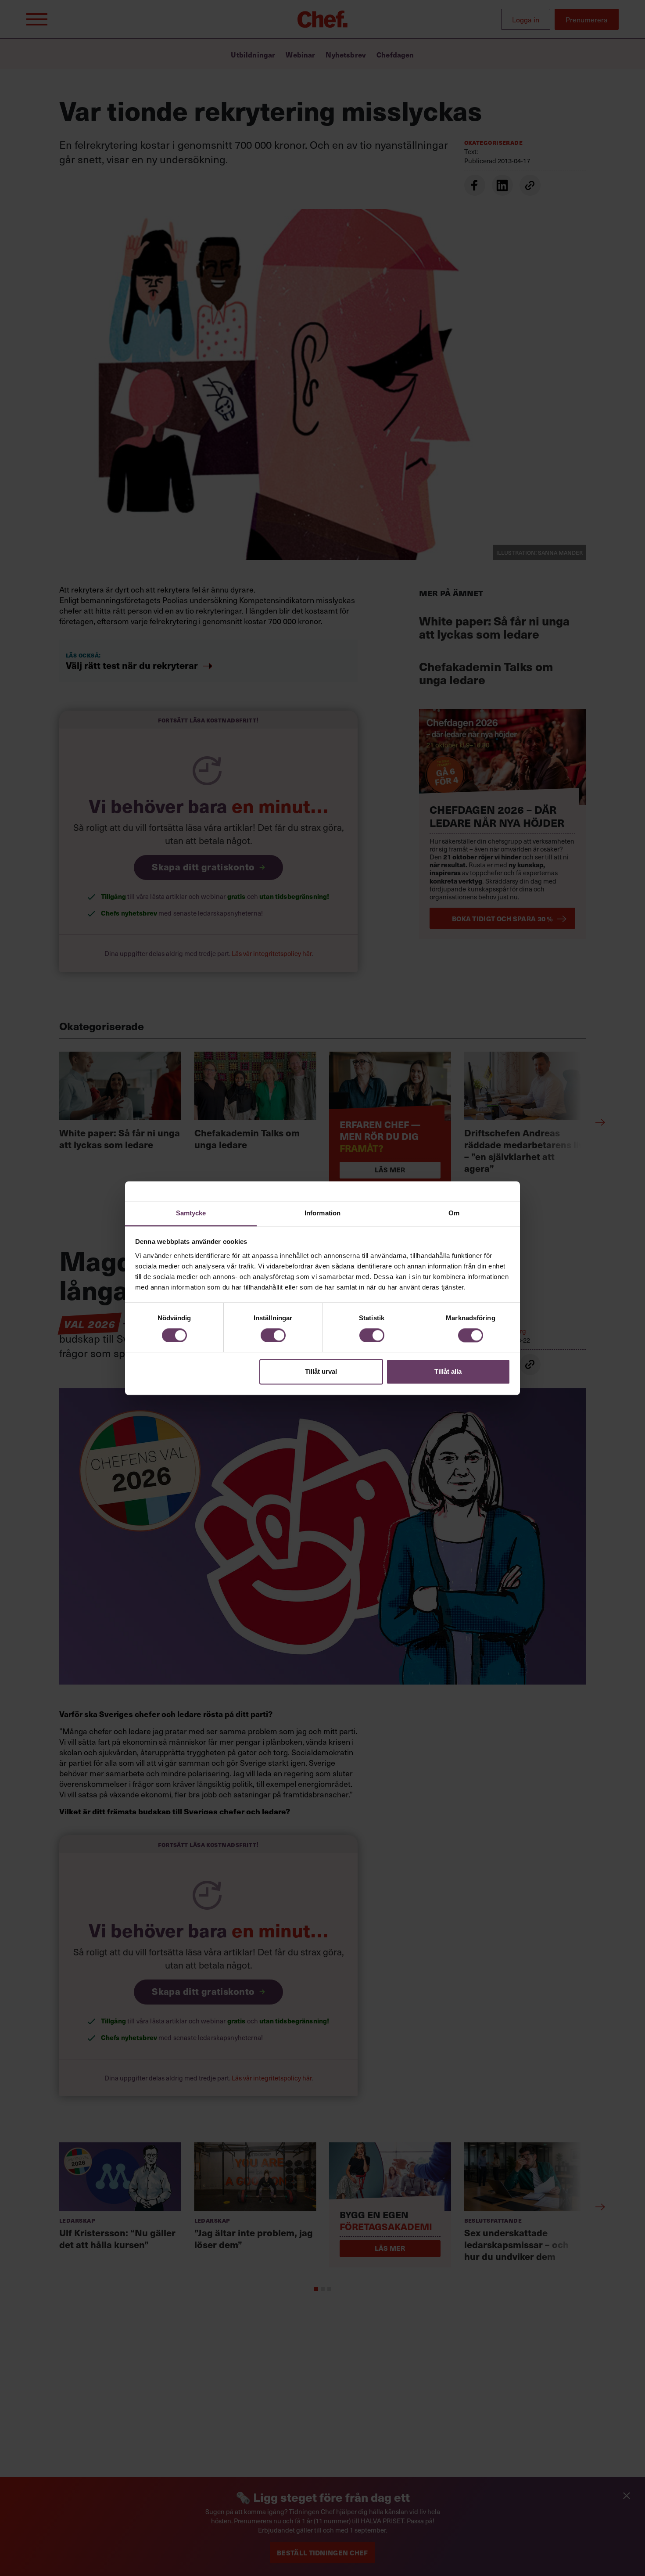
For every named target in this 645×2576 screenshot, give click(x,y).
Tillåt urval (321, 1372)
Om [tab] (454, 1213)
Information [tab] (322, 1213)
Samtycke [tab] (191, 1213)
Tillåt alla (448, 1372)
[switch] (273, 1335)
